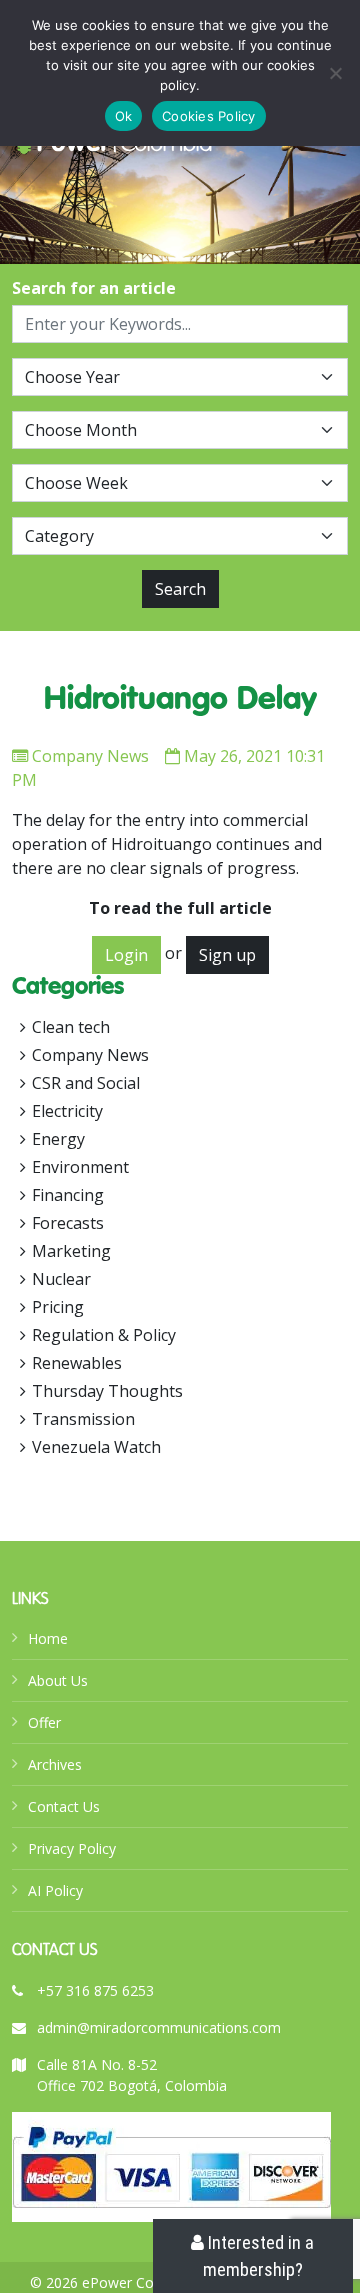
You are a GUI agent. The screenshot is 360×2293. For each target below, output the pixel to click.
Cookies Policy (209, 116)
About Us (58, 1680)
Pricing (58, 1307)
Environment (80, 1167)
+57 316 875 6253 (95, 1990)
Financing (68, 1195)
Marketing (71, 1251)
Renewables (77, 1363)
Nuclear (61, 1279)
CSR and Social (86, 1083)
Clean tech (71, 1027)
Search (180, 589)
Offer (44, 1722)
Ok (124, 116)
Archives (55, 1764)
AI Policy (55, 1890)
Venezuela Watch (96, 1447)
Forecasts (68, 1223)
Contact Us (64, 1806)
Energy (58, 1139)
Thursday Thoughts (107, 1391)
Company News (90, 756)
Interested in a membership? (259, 2256)
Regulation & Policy (104, 1335)
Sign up (227, 955)
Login (126, 955)
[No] (335, 73)
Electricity (67, 1111)
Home (48, 1638)
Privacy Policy (72, 1848)
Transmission (83, 1419)
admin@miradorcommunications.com (159, 2027)
